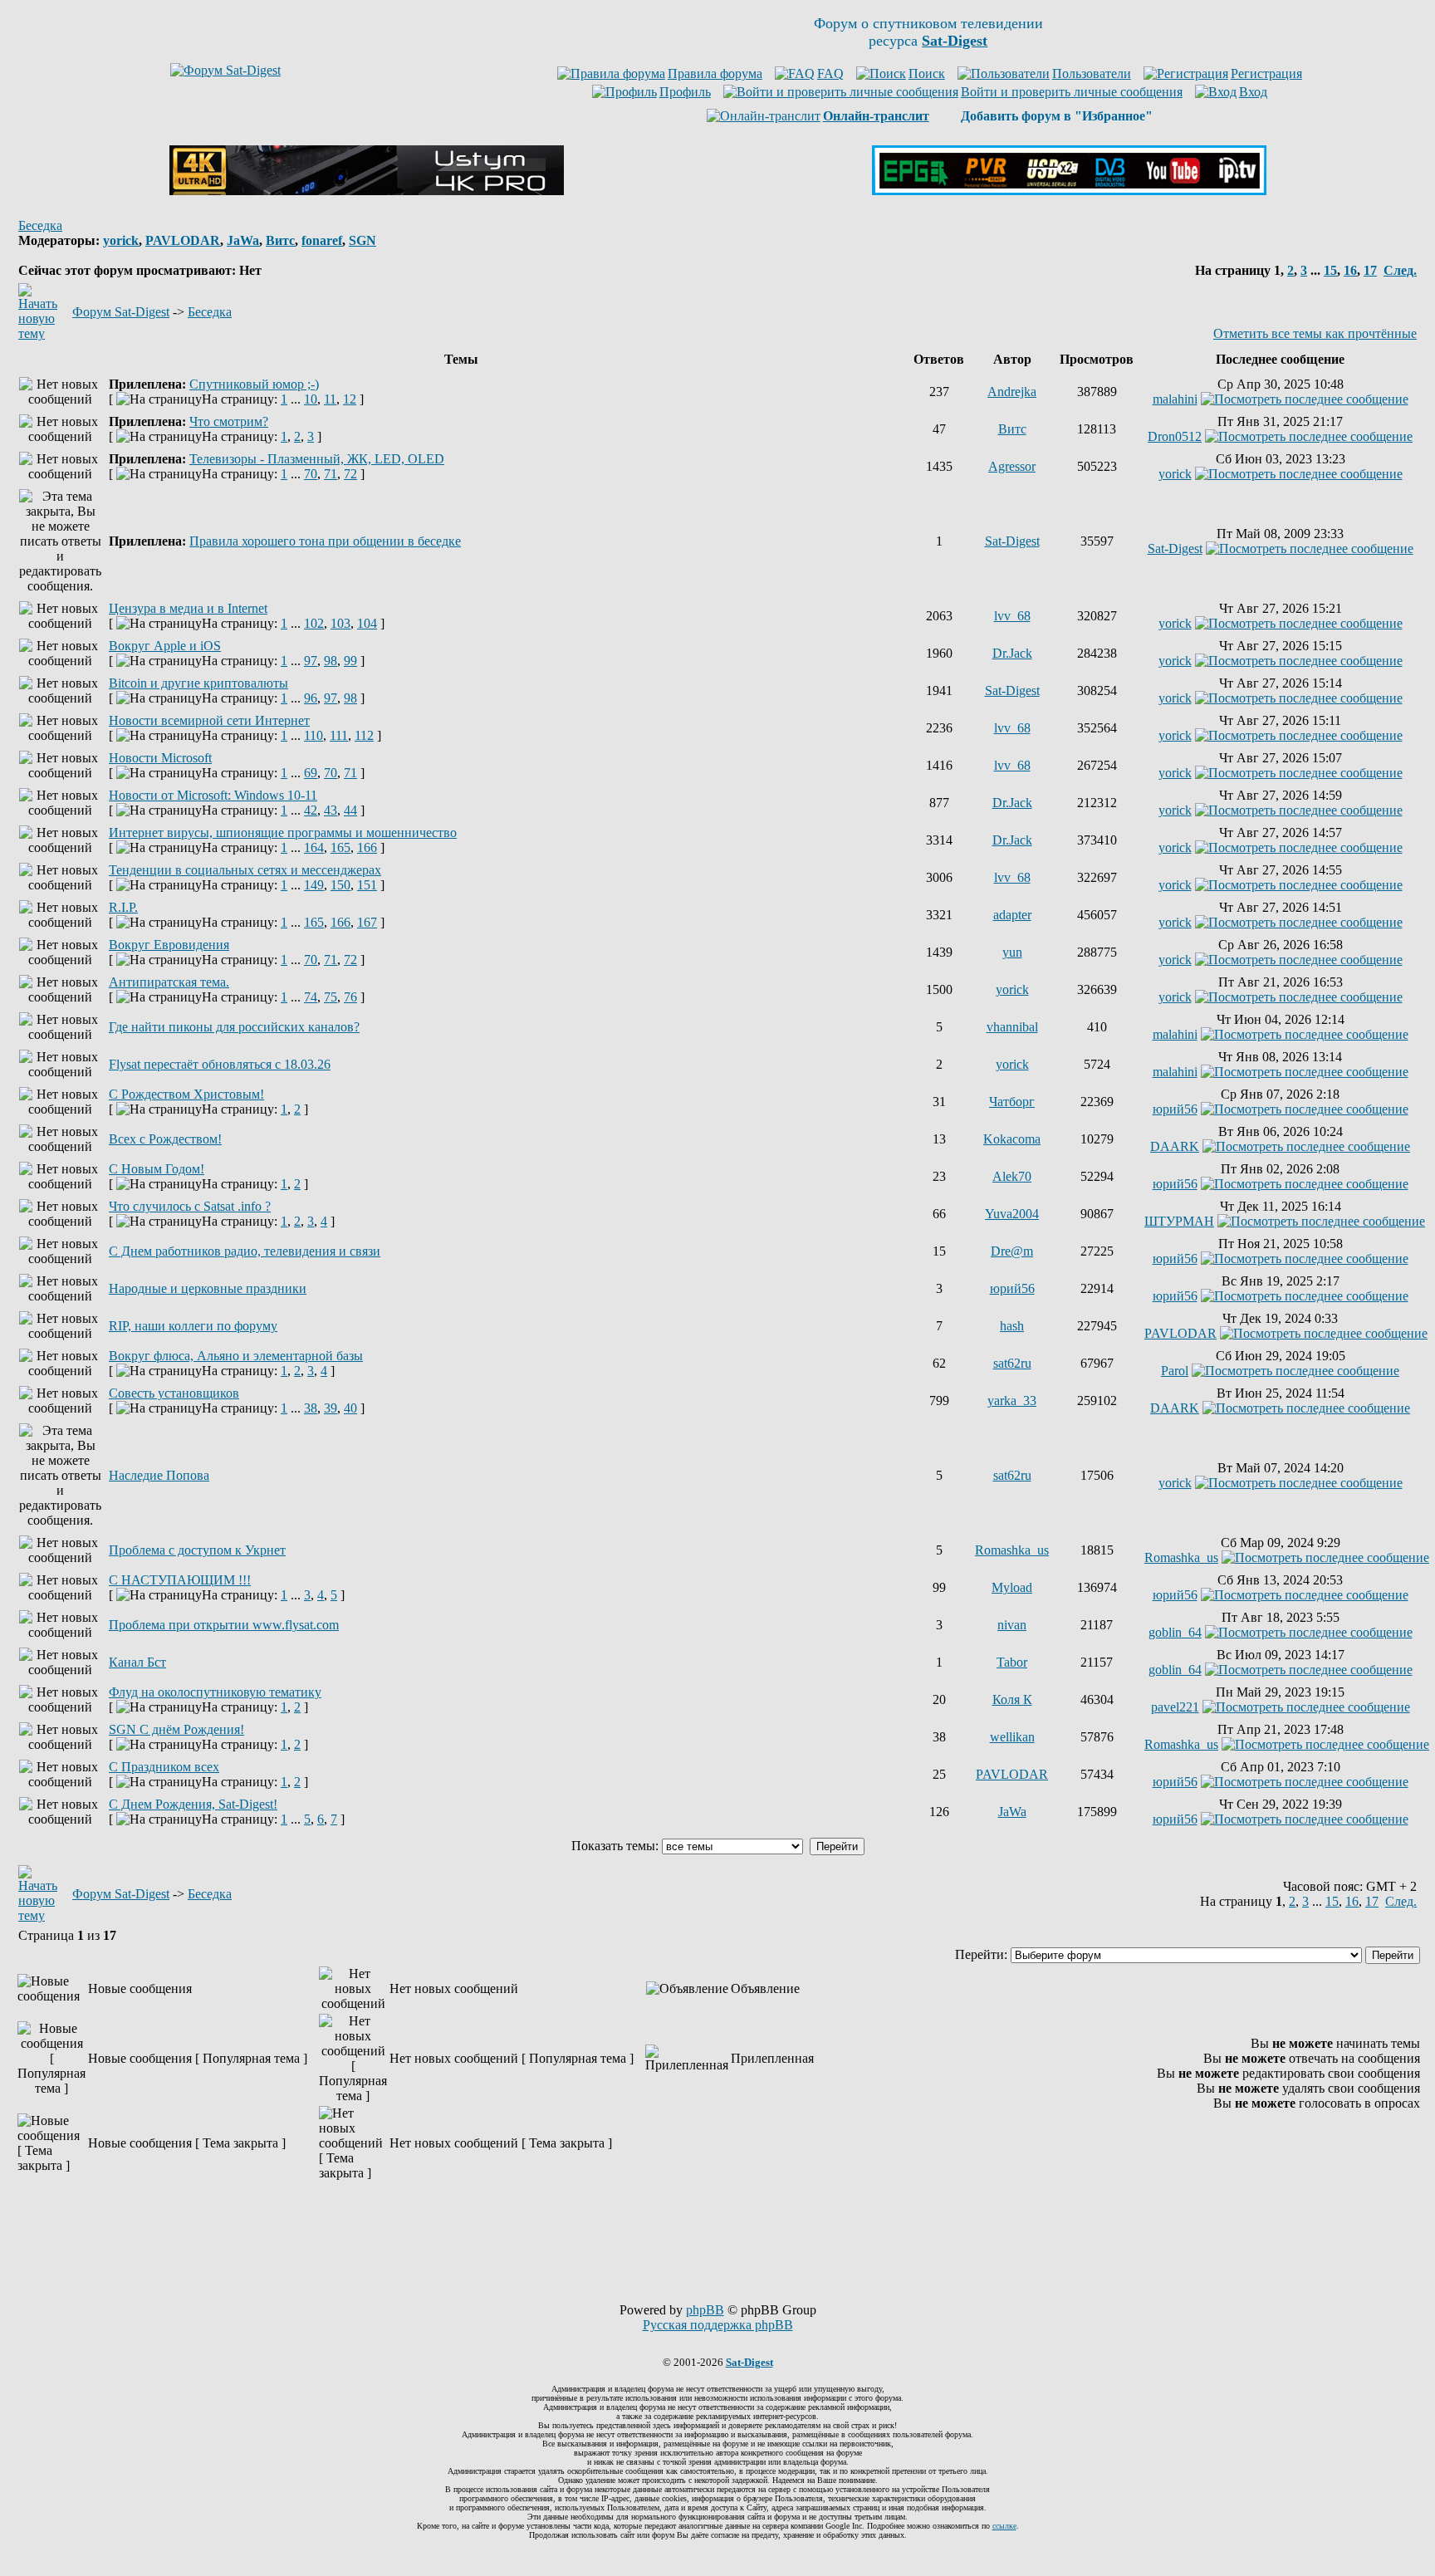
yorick (121, 240)
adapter (1012, 915)
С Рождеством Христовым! (186, 1094)
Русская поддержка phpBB (718, 2325)
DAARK (1175, 1146)
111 (339, 735)
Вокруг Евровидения (169, 945)
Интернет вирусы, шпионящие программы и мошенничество (283, 833)
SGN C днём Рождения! (176, 1729)
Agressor (1012, 466)
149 (314, 885)
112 (364, 735)
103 (340, 623)
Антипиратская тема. (169, 982)
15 (1330, 270)
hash (1012, 1326)
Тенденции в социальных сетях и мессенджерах (245, 870)
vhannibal (1012, 1027)
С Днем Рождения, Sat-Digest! (193, 1804)
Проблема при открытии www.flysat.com (224, 1625)
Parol (1175, 1371)
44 (350, 810)
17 (1370, 270)
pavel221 (1175, 1707)
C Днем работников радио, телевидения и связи (245, 1251)
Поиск (927, 73)
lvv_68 (1012, 616)
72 (350, 474)
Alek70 (1012, 1176)
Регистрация (1266, 73)
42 (311, 810)
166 (367, 847)
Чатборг (1012, 1102)
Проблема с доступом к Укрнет (197, 1550)
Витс (280, 240)
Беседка (40, 225)
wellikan (1012, 1737)
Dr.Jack (1012, 653)
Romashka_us (1012, 1550)
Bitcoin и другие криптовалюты (198, 683)
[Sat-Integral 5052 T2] (1069, 191)
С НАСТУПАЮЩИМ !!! (180, 1580)
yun (1012, 952)
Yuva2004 (1012, 1214)
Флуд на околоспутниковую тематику (215, 1692)
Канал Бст (137, 1662)
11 (330, 399)
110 (313, 735)
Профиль (685, 92)
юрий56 (1175, 1109)
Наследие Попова (159, 1475)
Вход (1253, 92)
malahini (1175, 399)
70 (311, 474)
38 (311, 1408)
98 (331, 661)
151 (367, 885)
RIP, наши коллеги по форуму (193, 1326)
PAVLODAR (183, 240)
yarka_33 (1012, 1401)
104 (367, 623)
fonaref (322, 240)
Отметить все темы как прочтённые (1315, 333)
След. (1400, 270)
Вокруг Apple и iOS (165, 646)
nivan (1012, 1625)
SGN (362, 240)
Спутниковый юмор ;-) (254, 384)
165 (340, 847)
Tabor (1012, 1662)
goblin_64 (1175, 1632)
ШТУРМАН (1179, 1221)
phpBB (705, 2310)
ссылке (1004, 2526)
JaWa (243, 240)
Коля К (1012, 1699)
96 (311, 698)
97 (311, 661)
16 (1350, 270)
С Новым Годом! (157, 1169)
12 (350, 399)
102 (314, 623)
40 (350, 1408)
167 (367, 922)
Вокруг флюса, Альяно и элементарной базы (236, 1356)
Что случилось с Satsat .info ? (190, 1206)
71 (331, 474)
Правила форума (715, 73)
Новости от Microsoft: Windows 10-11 (213, 795)
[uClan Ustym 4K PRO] (367, 191)
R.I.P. (123, 907)
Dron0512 (1175, 436)
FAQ (830, 73)
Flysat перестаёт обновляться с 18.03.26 (220, 1064)
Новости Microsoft (160, 758)
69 (311, 773)
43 (331, 810)
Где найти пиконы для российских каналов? (234, 1027)
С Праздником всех (164, 1767)
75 (331, 997)
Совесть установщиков (174, 1393)
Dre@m (1012, 1251)
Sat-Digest (1012, 541)
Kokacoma (1012, 1139)
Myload (1012, 1587)
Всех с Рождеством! (165, 1139)
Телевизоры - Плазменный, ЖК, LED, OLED (317, 459)
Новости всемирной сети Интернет (209, 720)
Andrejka (1012, 392)
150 (340, 885)
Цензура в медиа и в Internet (188, 608)
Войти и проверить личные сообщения (1072, 92)
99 (350, 661)
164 (314, 847)
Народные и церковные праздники (208, 1288)
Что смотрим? (229, 421)
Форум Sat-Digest (121, 312)
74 (311, 997)
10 (311, 399)
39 (331, 1408)
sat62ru (1012, 1363)
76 (350, 997)
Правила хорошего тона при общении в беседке (325, 541)
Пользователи (1092, 73)
